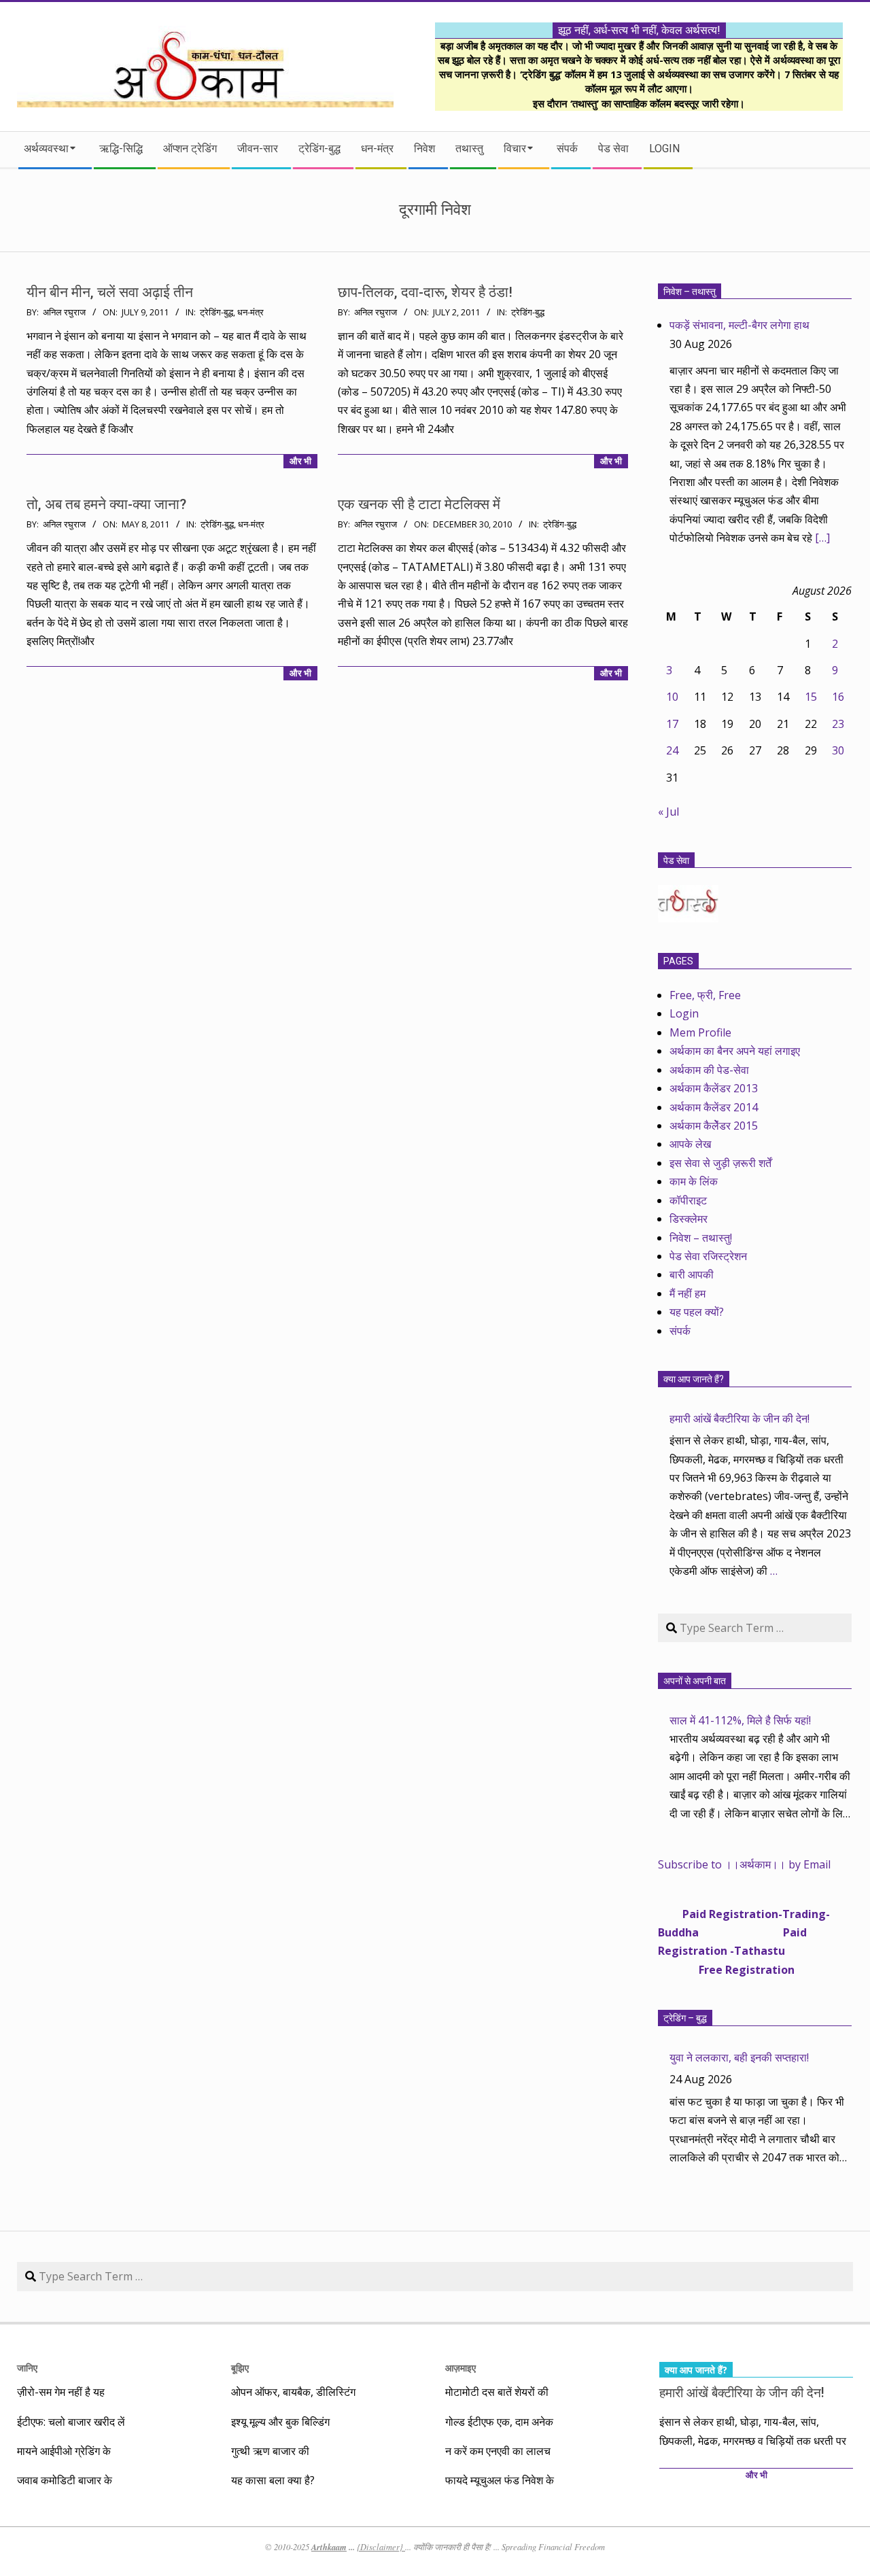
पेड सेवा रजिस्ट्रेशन (708, 1256)
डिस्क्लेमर (689, 1219)
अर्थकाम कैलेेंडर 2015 (714, 1126)
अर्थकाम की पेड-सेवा (709, 1070)
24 (672, 750)
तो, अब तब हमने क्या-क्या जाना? (106, 504)
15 (811, 697)
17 (672, 724)
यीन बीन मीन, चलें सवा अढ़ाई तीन (110, 292)
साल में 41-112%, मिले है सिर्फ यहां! (740, 1720)
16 (838, 697)
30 (838, 750)
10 (672, 697)
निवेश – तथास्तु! (701, 1238)
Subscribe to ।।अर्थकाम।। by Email (744, 1864)
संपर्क (680, 1331)
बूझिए (240, 2368)
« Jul (668, 812)
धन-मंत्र (250, 312)
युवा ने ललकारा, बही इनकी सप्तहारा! (739, 2057)
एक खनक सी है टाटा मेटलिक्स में (419, 504)
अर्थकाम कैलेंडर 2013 (714, 1088)
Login (684, 1013)
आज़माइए (460, 2368)
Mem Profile (700, 1032)
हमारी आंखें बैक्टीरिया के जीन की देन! (739, 1418)
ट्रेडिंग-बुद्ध (216, 312)
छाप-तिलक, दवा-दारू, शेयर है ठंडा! (425, 292)
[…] (822, 538)
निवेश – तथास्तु (690, 292)
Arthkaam (329, 2547)
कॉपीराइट (688, 1200)
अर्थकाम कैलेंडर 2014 (714, 1107)
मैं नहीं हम (688, 1293)
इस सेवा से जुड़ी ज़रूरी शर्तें (720, 1163)
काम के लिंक (694, 1181)
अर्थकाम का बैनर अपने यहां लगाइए (735, 1051)
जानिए (27, 2368)
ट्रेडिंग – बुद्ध (685, 2018)
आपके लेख (690, 1144)
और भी (300, 461)
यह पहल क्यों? (697, 1312)
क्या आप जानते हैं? (694, 1379)
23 (838, 724)
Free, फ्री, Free (705, 995)
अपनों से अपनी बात (695, 1681)
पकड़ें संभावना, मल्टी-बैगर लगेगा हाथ (739, 325)
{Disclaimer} (381, 2547)
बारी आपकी (692, 1274)
